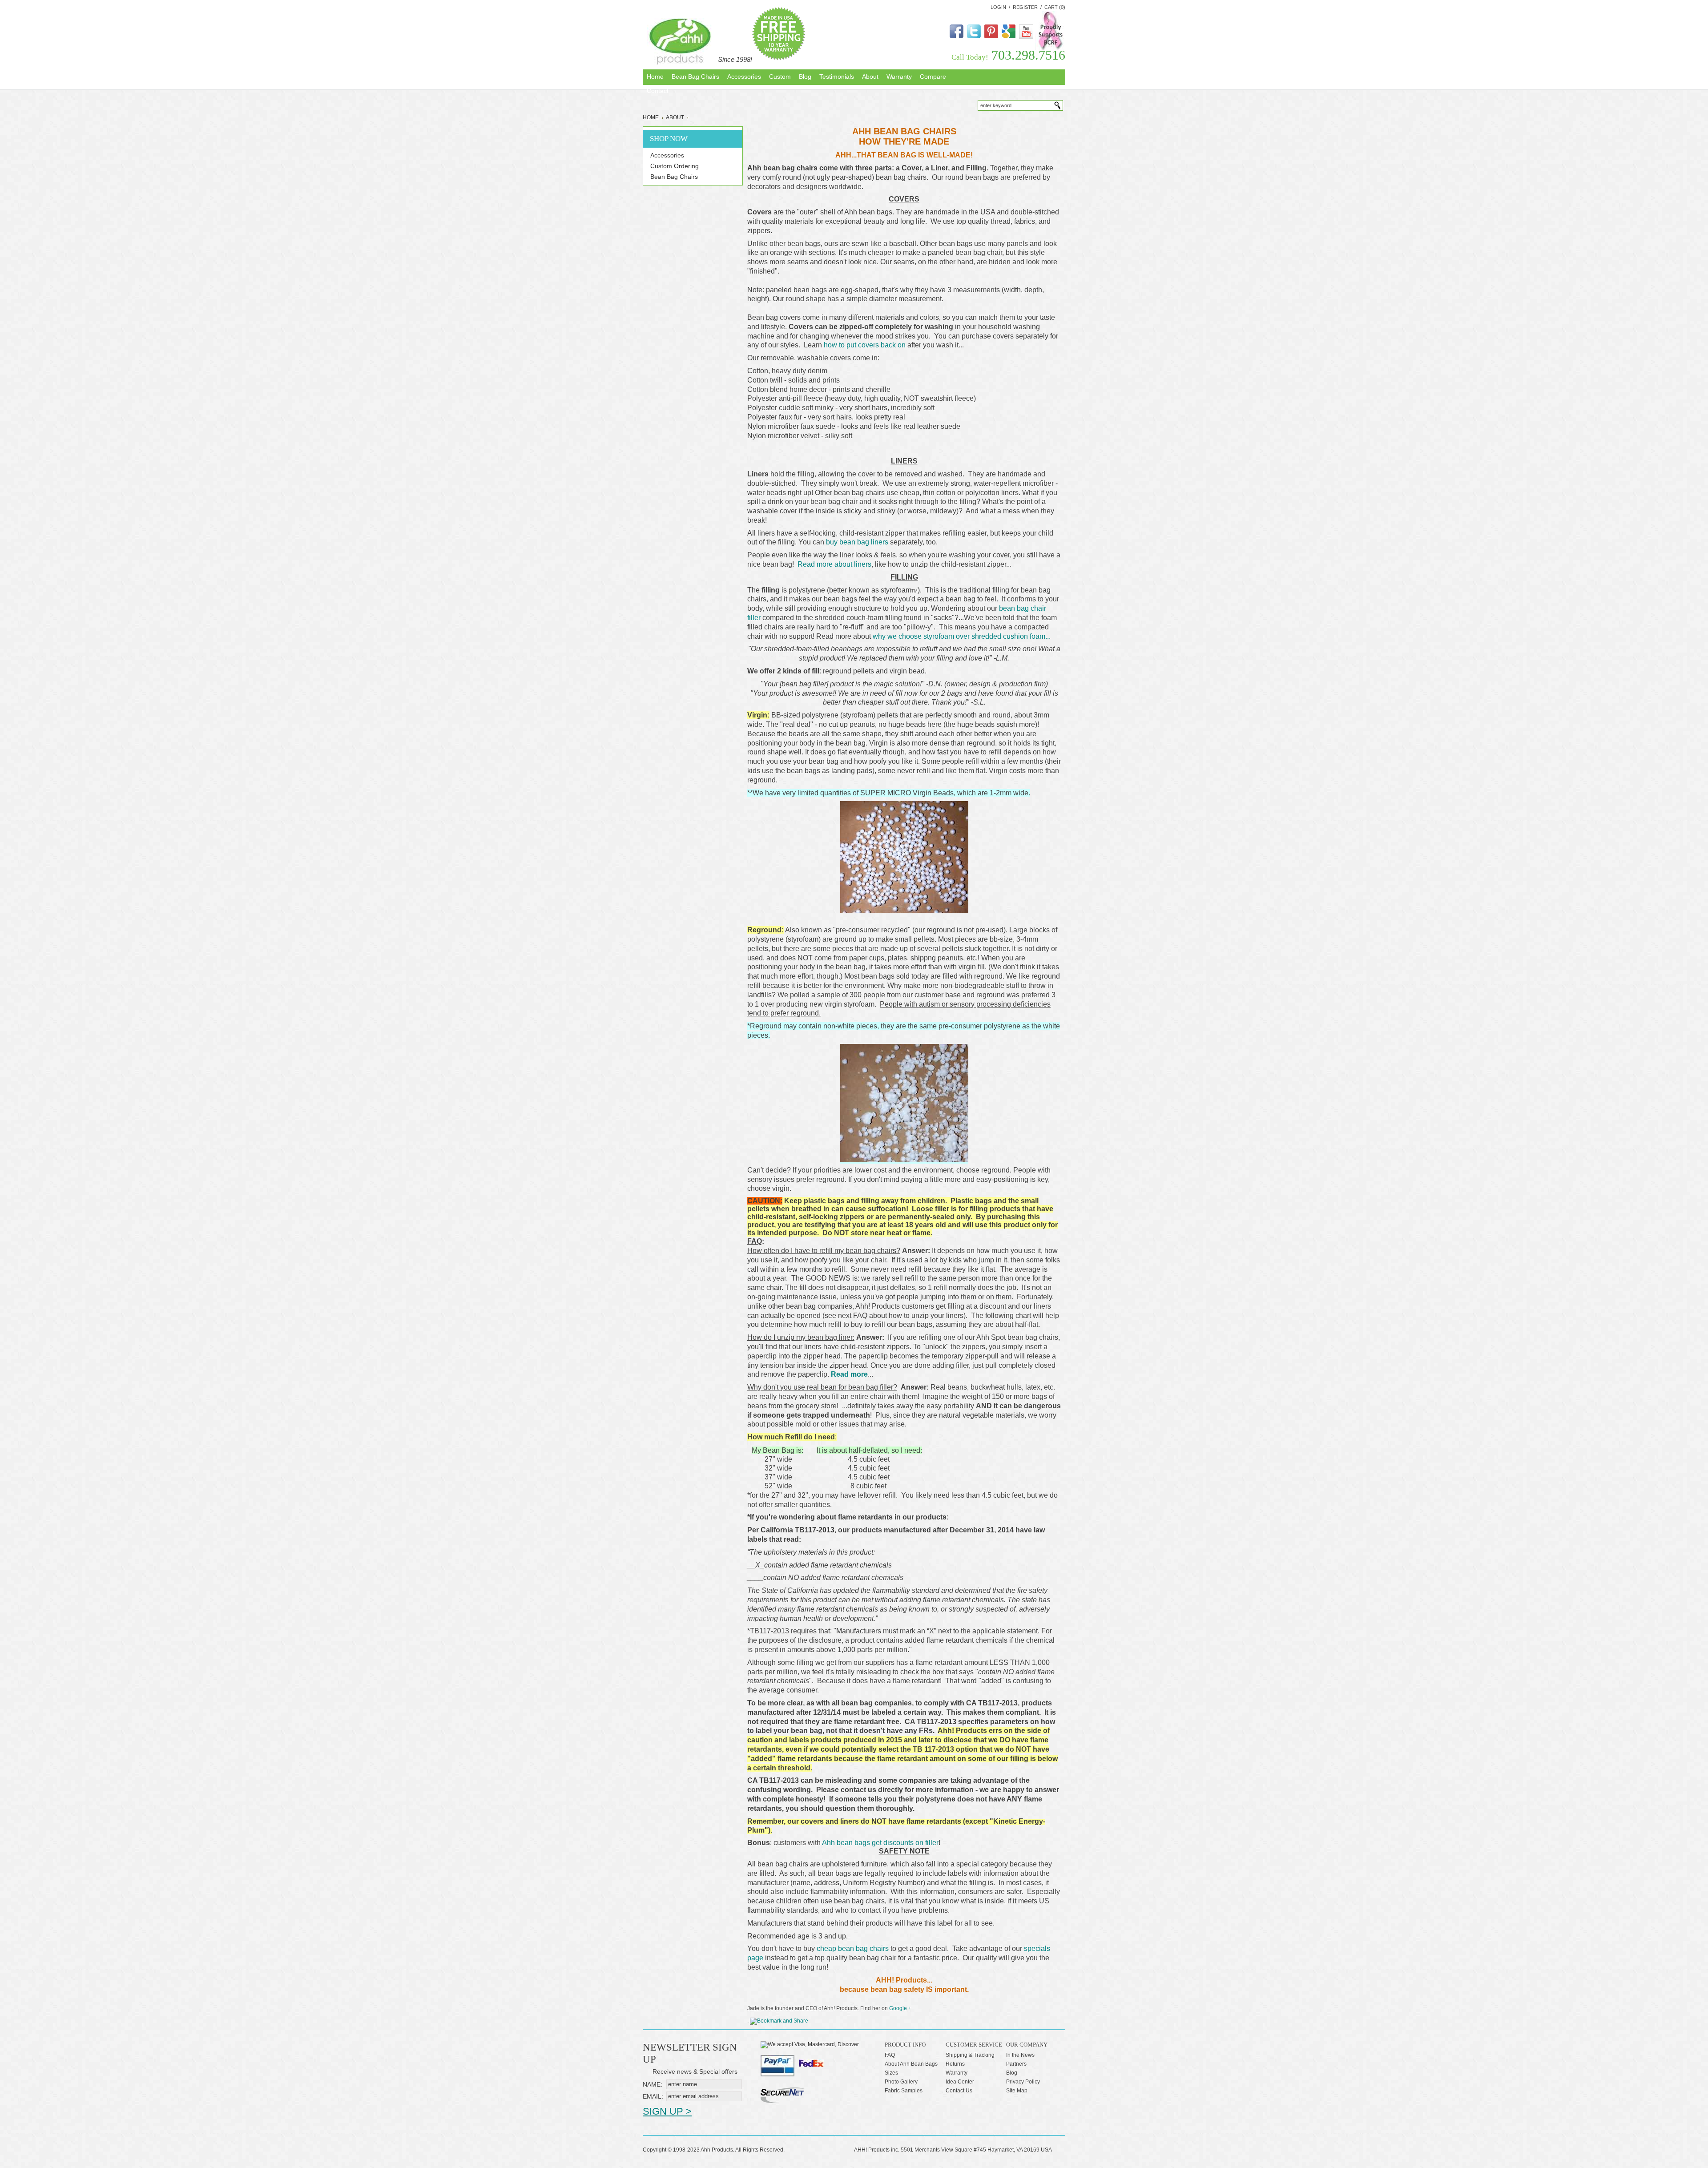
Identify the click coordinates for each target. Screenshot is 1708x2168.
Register (1025, 7)
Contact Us (959, 2091)
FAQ (890, 2055)
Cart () (1055, 7)
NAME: (653, 2084)
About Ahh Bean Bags (911, 2064)
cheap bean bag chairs (853, 1948)
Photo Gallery (901, 2082)
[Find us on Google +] (1009, 36)
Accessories (667, 155)
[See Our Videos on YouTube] (1026, 37)
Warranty (957, 2073)
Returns (955, 2064)
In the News (1020, 2055)
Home (651, 117)
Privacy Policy (1023, 2082)
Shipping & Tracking (970, 2055)
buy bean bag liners (857, 542)
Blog (1012, 2073)
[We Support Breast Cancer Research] (1050, 48)
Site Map (1017, 2091)
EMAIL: (653, 2096)
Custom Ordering (675, 166)
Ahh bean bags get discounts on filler (880, 1843)
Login (998, 7)
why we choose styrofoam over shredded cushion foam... (962, 636)
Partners (1016, 2064)
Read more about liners (834, 564)
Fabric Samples (904, 2091)
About (675, 117)
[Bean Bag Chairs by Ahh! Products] (680, 41)
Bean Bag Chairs (674, 177)
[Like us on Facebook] (957, 36)
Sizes (891, 2073)
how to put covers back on (865, 345)
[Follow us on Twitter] (974, 36)
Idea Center (960, 2082)
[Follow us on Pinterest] (991, 36)
